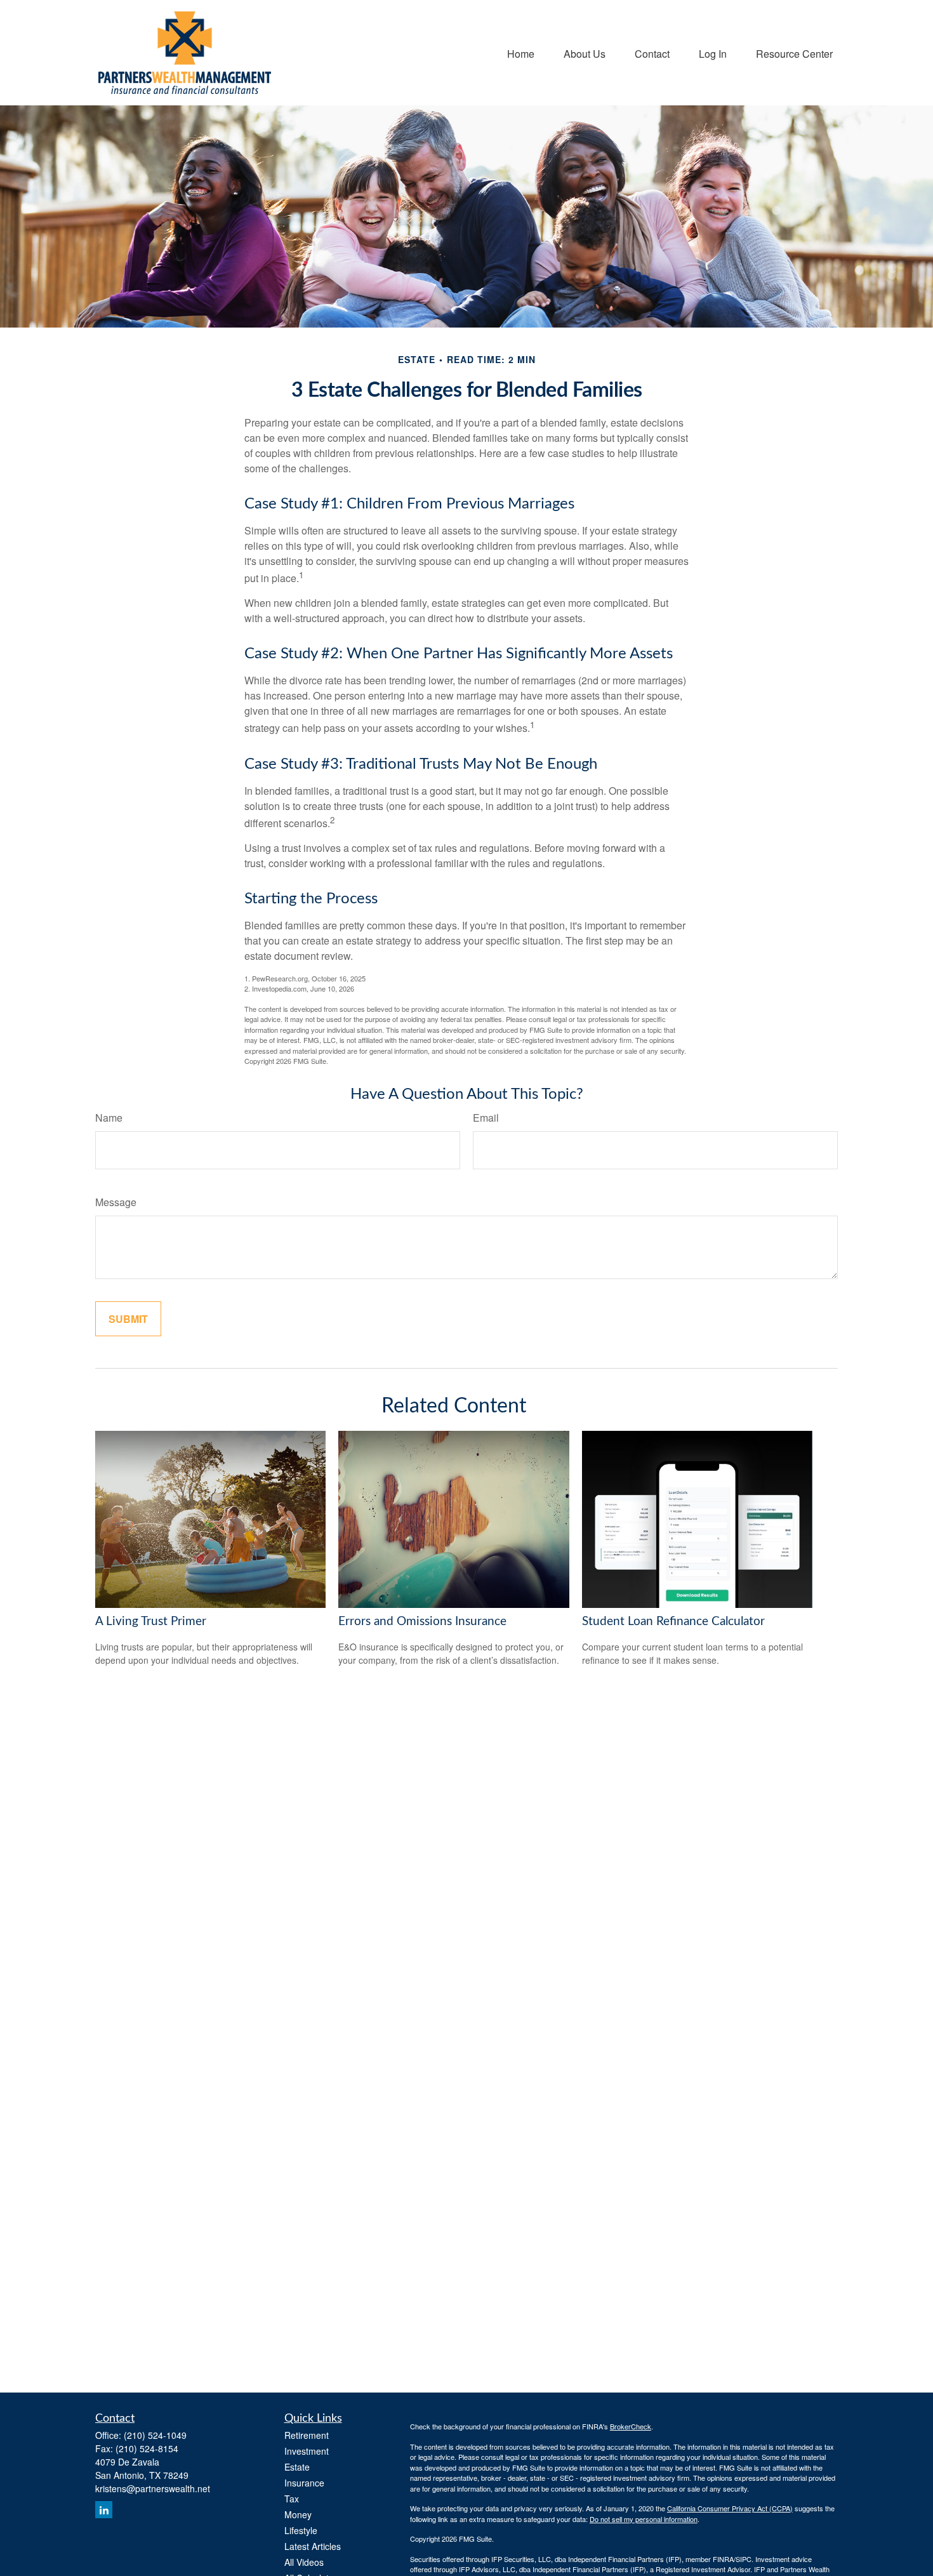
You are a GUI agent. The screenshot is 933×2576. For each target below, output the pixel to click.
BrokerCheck (631, 2426)
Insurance (304, 2483)
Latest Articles (313, 2546)
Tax (292, 2499)
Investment (307, 2451)
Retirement (307, 2435)
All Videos (304, 2562)
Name (109, 1118)
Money (298, 2514)
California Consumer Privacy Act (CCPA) (730, 2508)
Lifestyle (301, 2530)
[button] (521, 52)
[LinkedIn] (104, 2510)
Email (486, 1118)
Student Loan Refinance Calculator (673, 1622)
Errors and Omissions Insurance (422, 1622)
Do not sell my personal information (644, 2519)
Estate (297, 2467)
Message (116, 1202)
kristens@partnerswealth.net (153, 2488)
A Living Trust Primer (151, 1622)
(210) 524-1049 (155, 2435)
